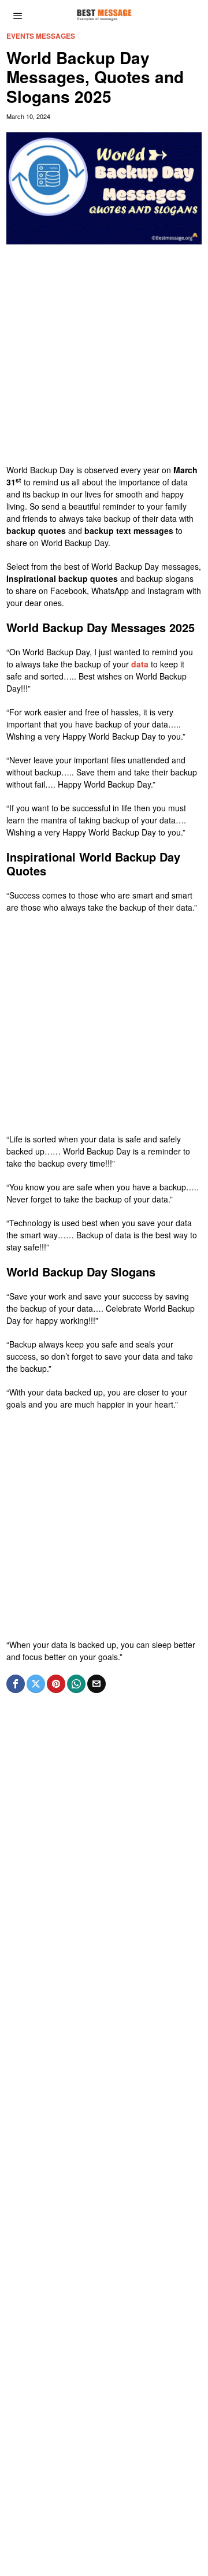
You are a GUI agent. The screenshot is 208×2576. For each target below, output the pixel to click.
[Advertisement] (104, 360)
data (140, 664)
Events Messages (41, 36)
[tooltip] (16, 1684)
